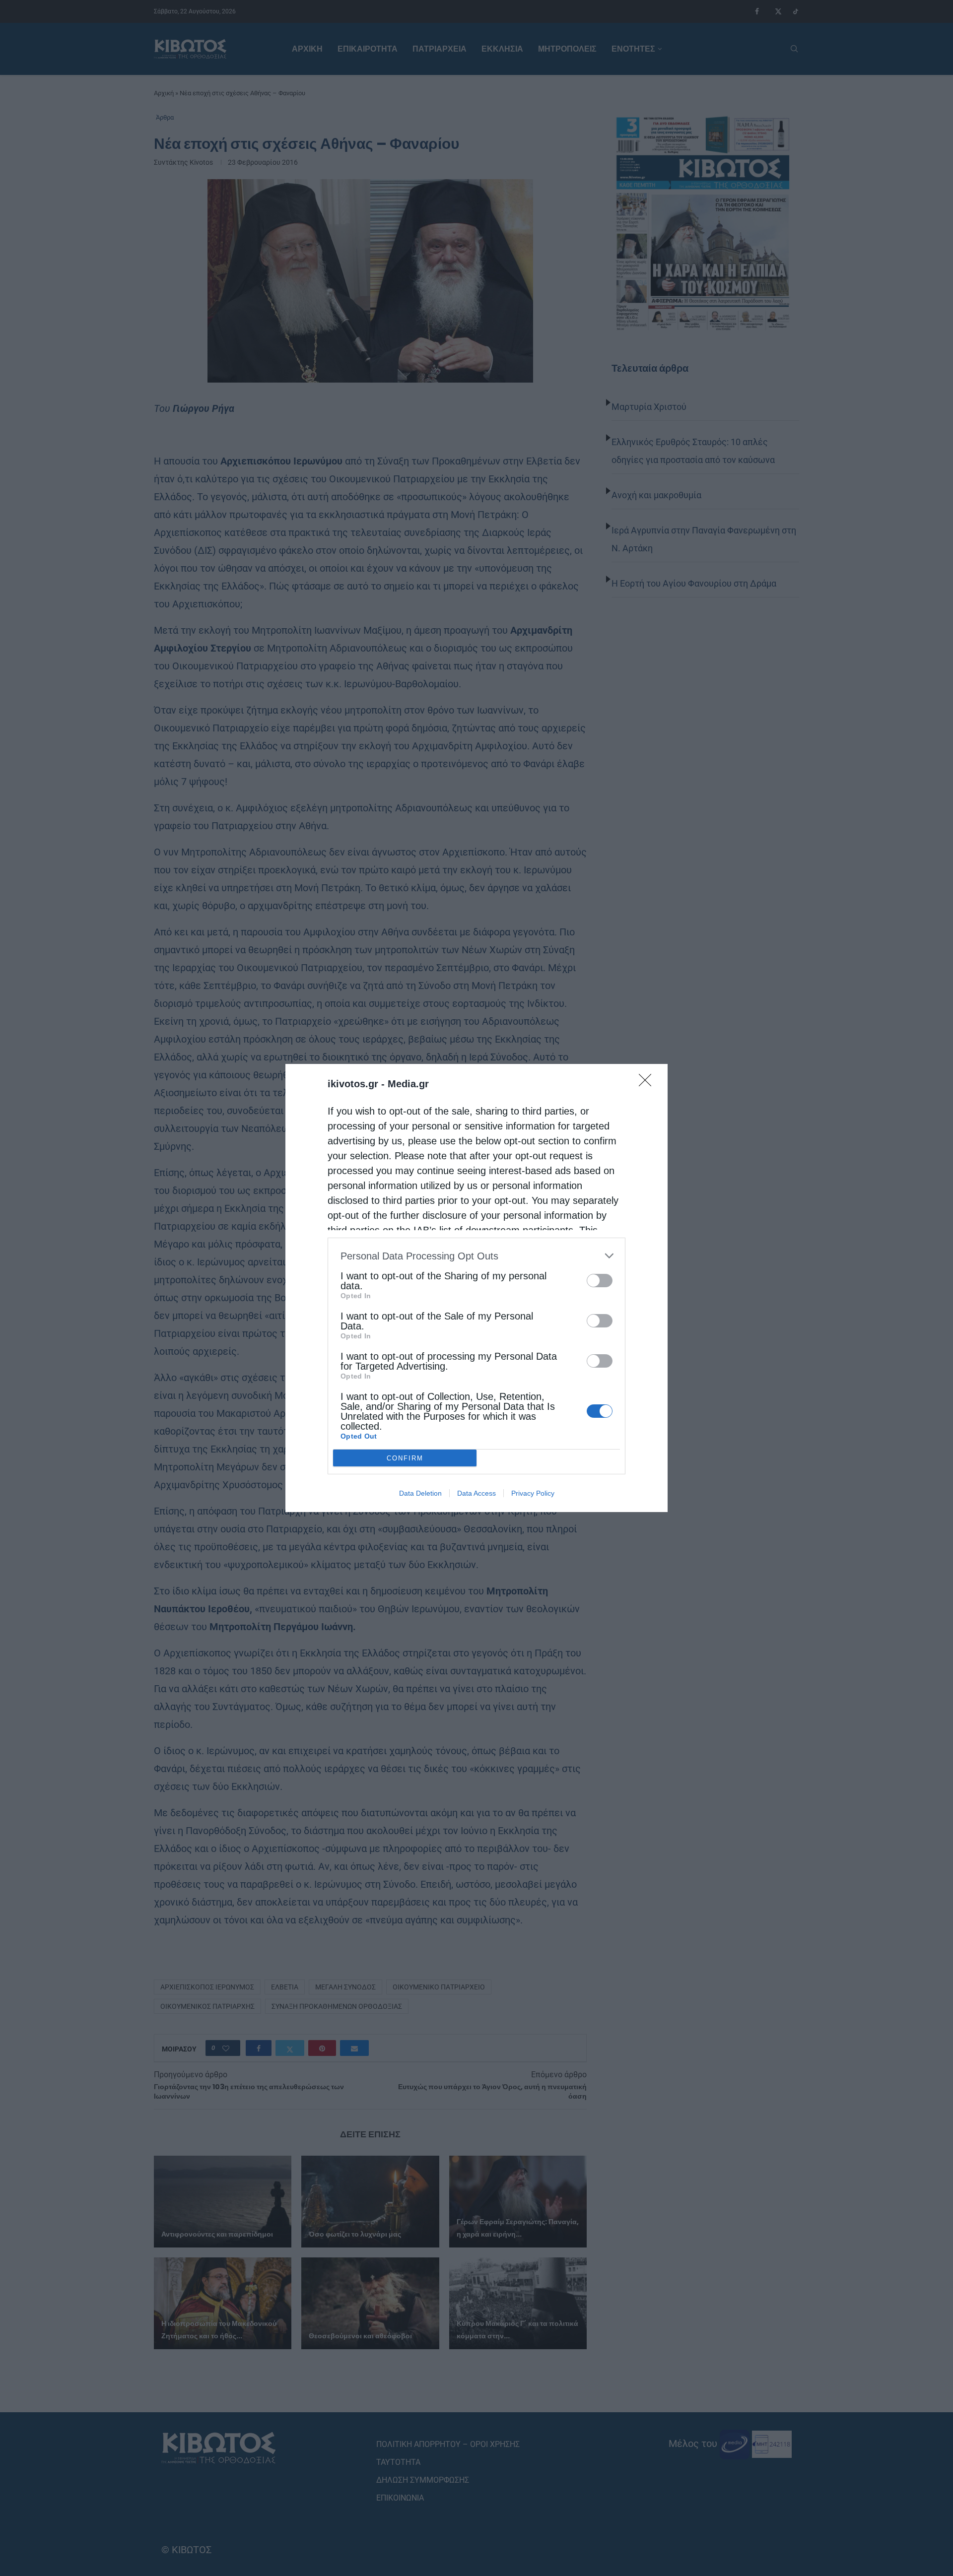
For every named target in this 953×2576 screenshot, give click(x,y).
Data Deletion (420, 1493)
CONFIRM (405, 1458)
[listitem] (476, 1256)
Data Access (476, 1493)
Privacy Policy (533, 1493)
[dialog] (476, 1288)
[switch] (600, 1281)
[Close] (648, 1083)
